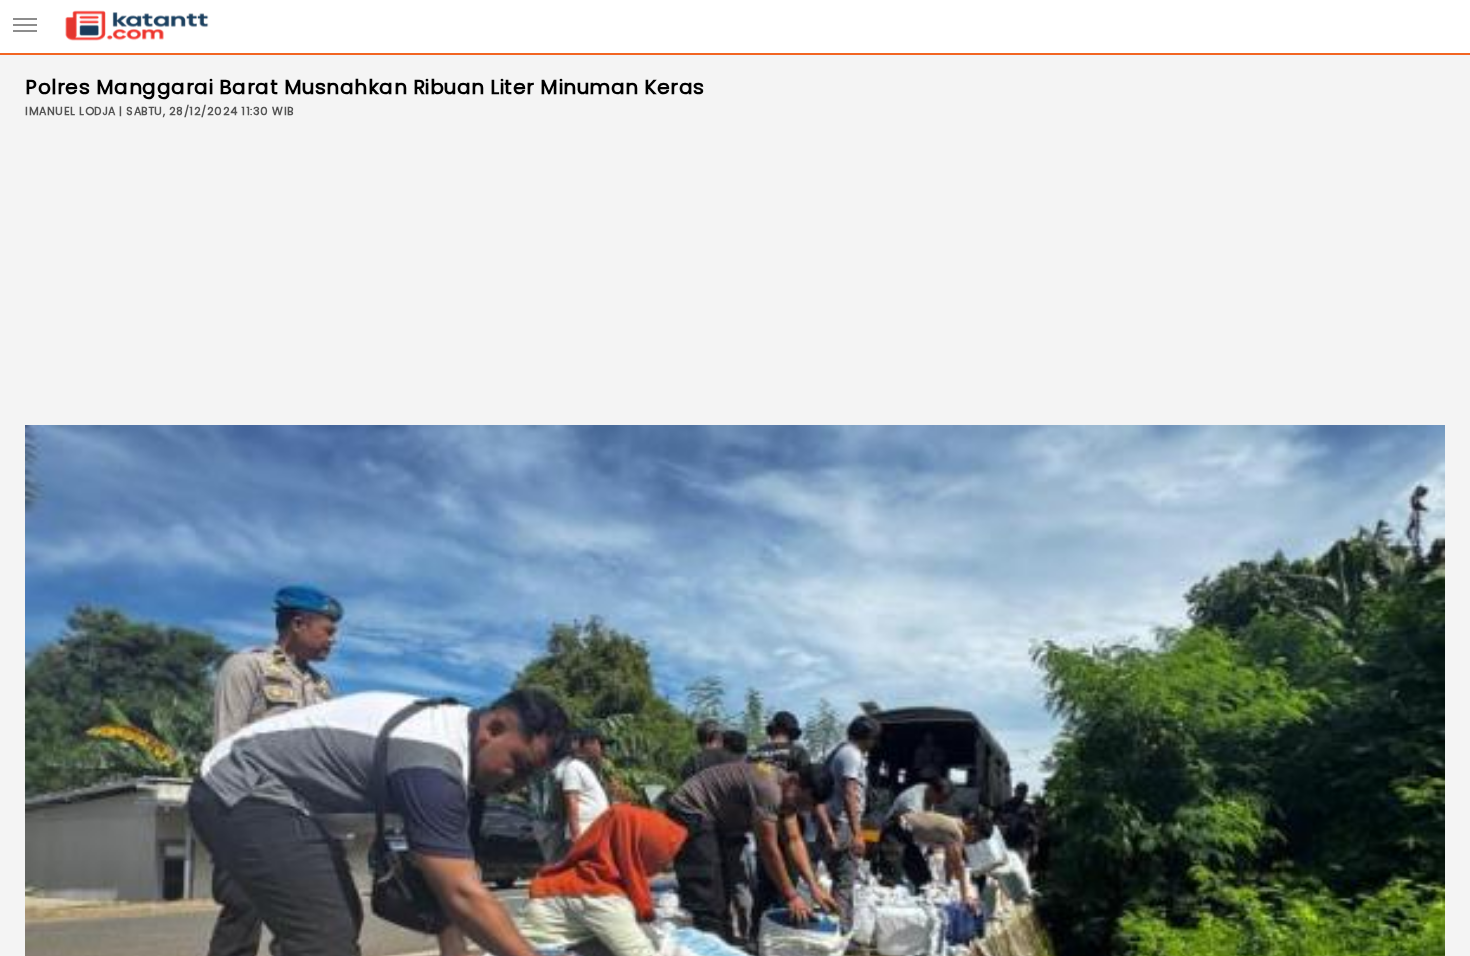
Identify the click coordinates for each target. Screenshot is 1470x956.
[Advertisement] (735, 275)
